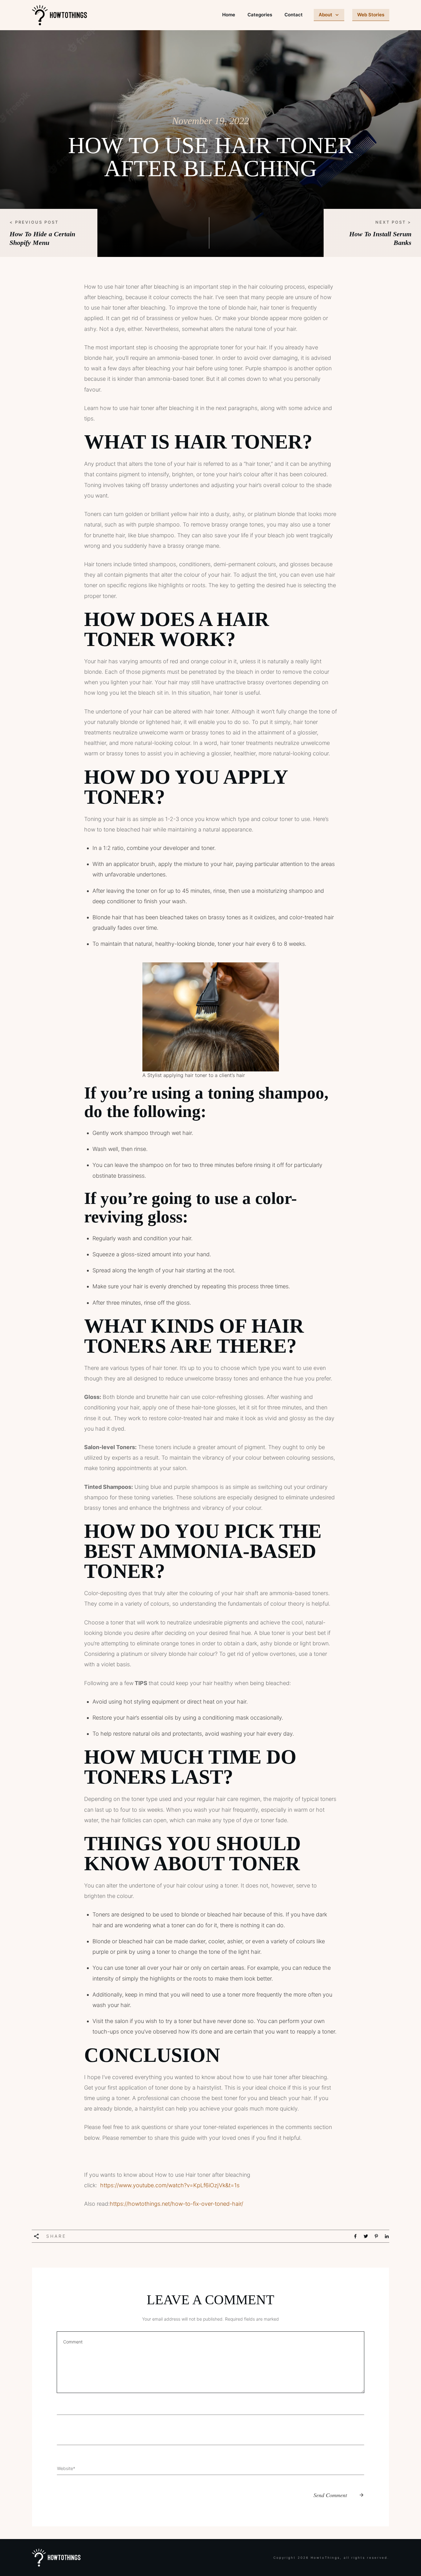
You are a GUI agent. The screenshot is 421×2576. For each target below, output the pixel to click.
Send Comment (330, 2495)
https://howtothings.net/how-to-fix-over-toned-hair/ (176, 2204)
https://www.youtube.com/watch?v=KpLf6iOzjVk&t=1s (170, 2185)
